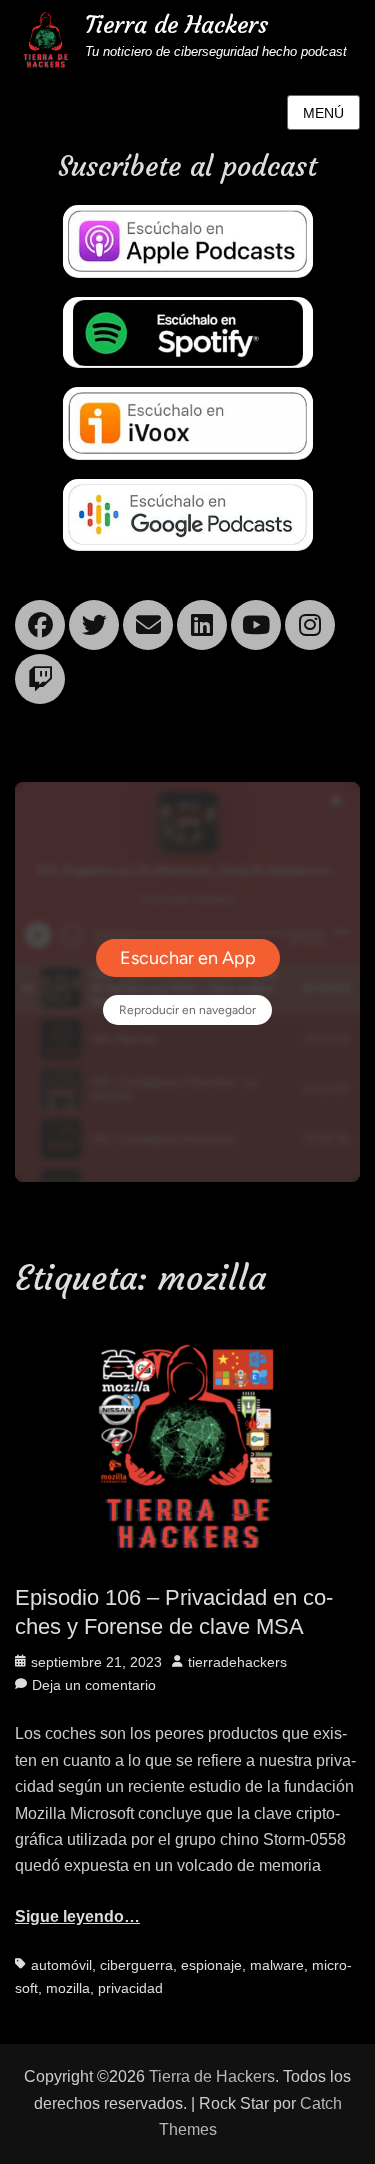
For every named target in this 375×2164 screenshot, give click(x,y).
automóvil (61, 1965)
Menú (323, 113)
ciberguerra (136, 1965)
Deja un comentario (94, 1685)
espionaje (211, 1965)
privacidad (130, 1988)
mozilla (68, 1988)
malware (277, 1965)
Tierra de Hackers (176, 25)
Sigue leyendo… (77, 1916)
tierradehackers (237, 1662)
